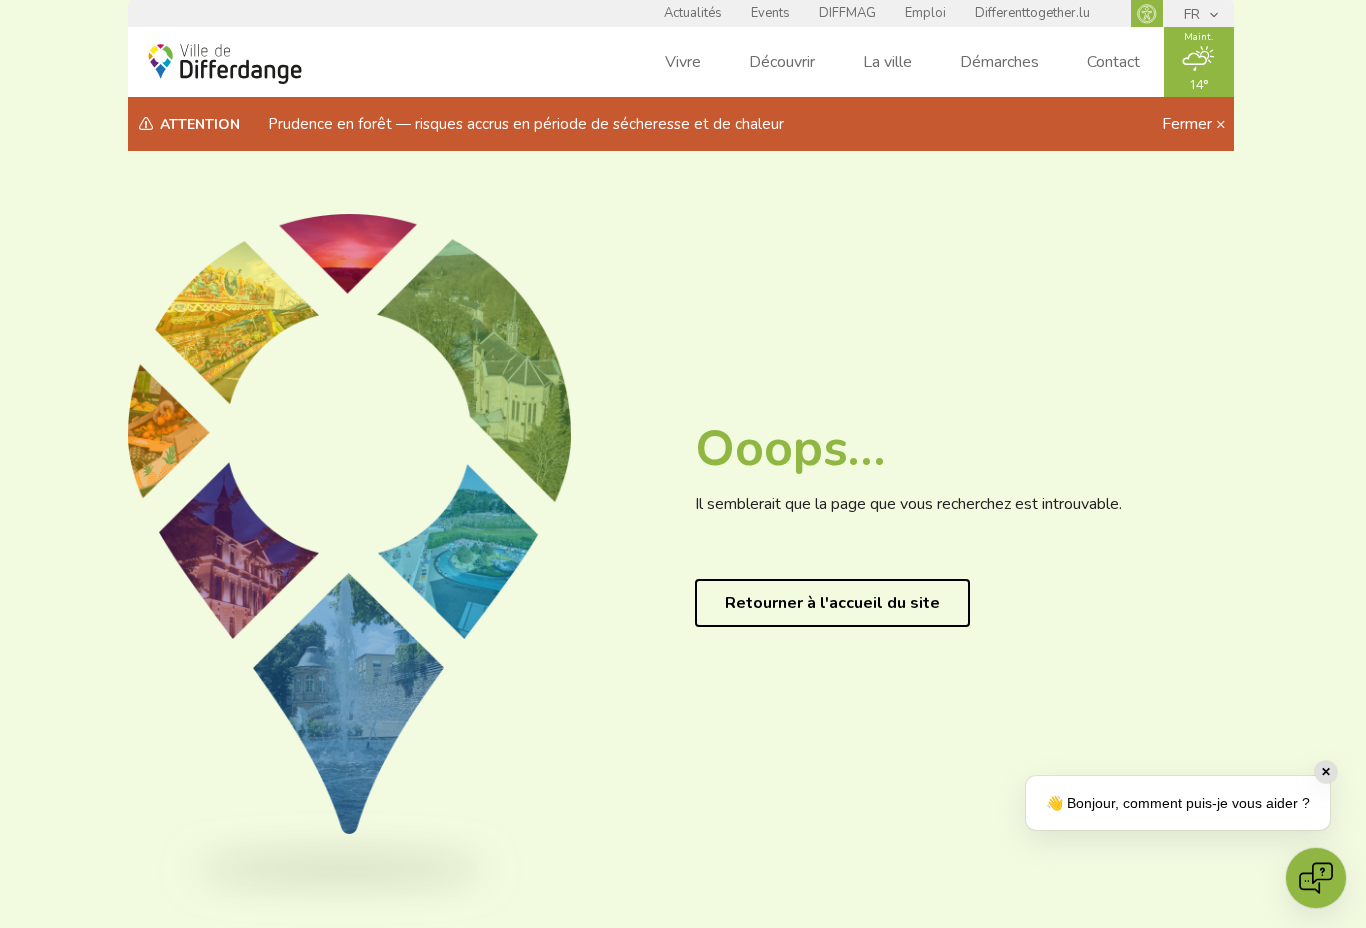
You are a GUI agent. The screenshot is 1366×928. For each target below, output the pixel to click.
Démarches (999, 62)
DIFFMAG (847, 13)
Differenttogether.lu (1032, 13)
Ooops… (790, 448)
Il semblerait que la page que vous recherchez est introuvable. (908, 504)
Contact (1113, 62)
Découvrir (782, 62)
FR (1194, 14)
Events (770, 13)
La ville (887, 62)
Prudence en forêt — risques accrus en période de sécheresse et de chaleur (526, 124)
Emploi (925, 13)
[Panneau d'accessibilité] (1147, 13)
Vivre (683, 62)
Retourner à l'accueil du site (832, 603)
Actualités (693, 13)
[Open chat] (1316, 878)
